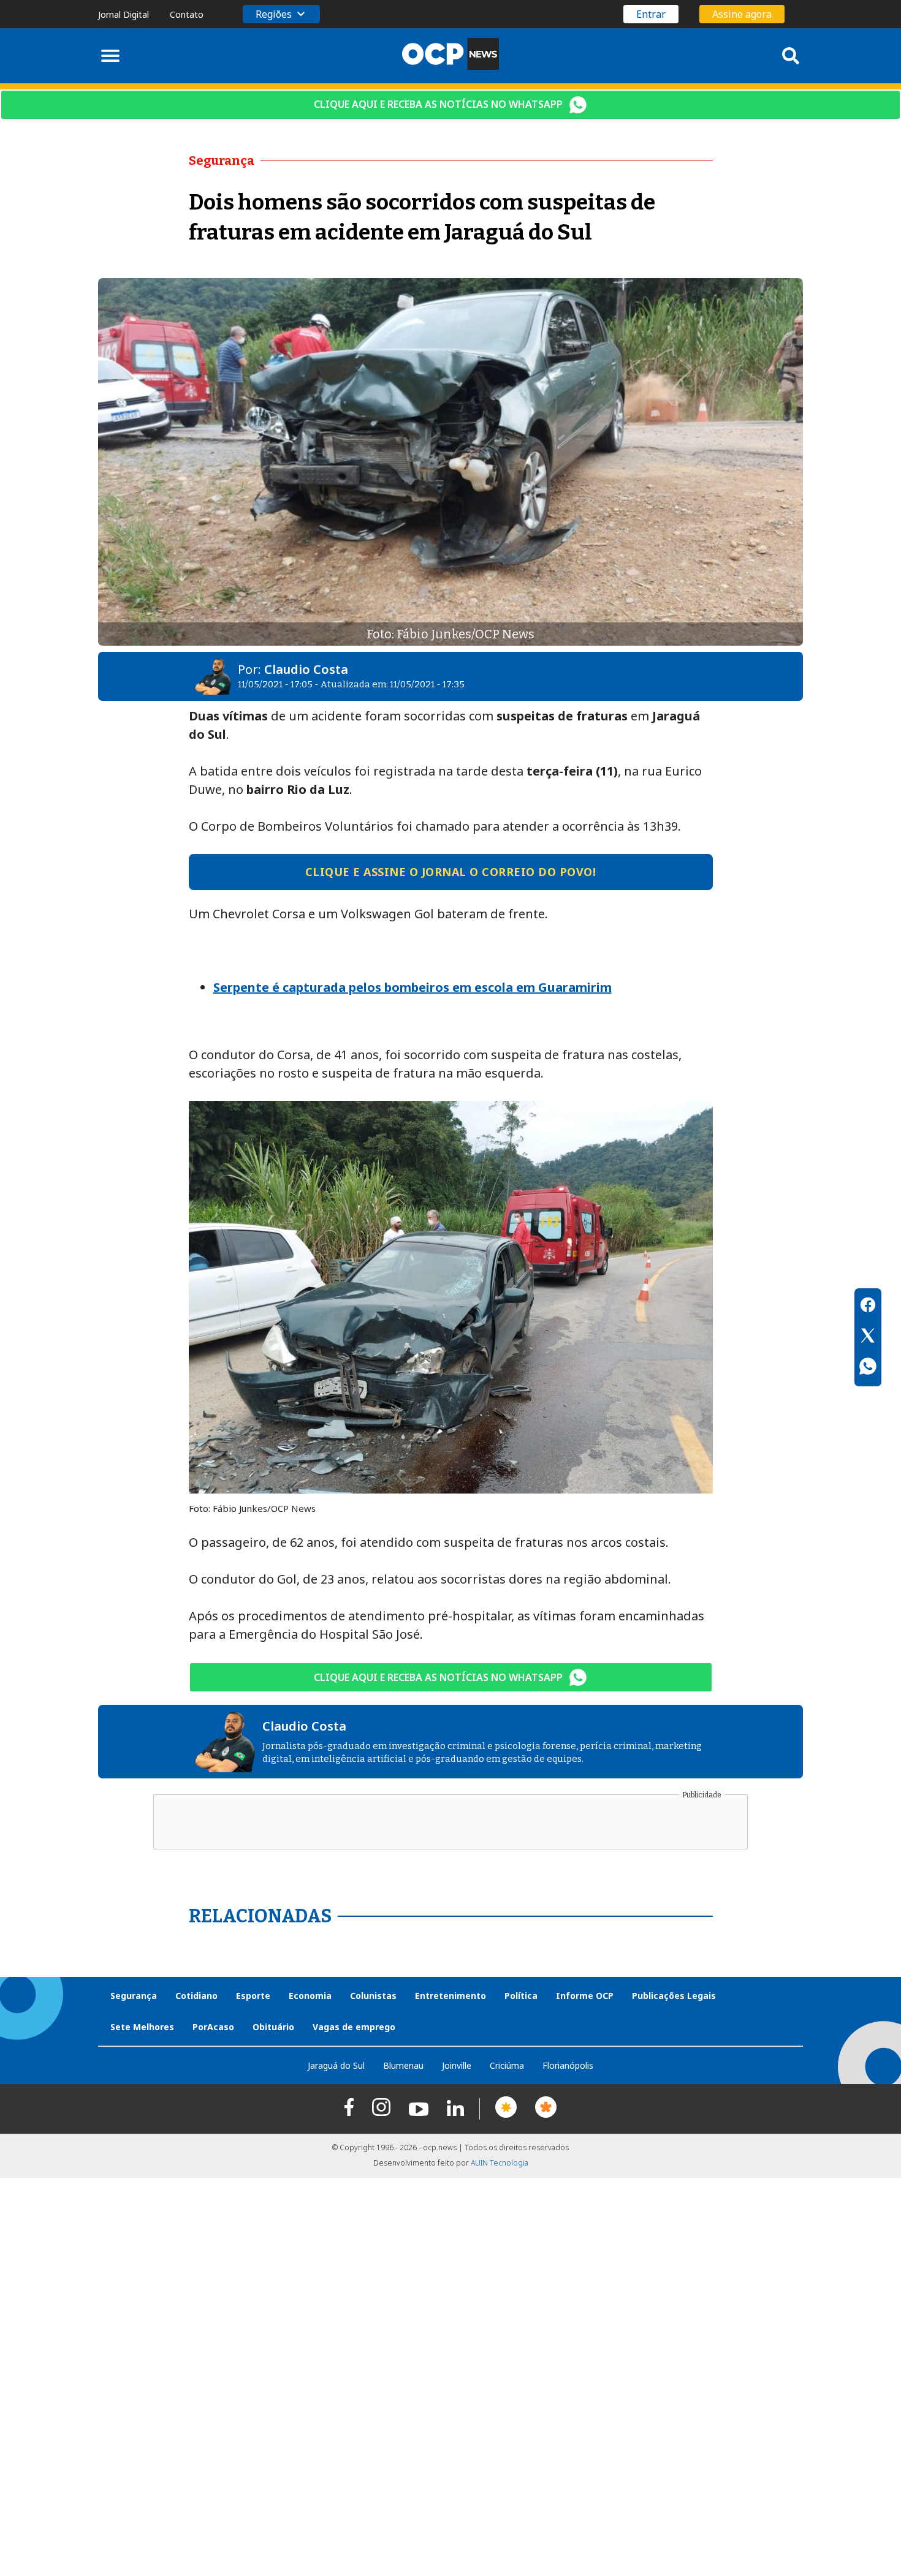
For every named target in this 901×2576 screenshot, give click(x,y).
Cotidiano (196, 1996)
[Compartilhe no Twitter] (868, 1337)
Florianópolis (568, 2065)
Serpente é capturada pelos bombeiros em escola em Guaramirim (412, 987)
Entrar (651, 14)
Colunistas (373, 1996)
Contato (187, 14)
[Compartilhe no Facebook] (868, 1307)
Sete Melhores (142, 2027)
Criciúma (507, 2065)
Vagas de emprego (354, 2027)
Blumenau (403, 2065)
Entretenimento (450, 1996)
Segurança (134, 1996)
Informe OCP (585, 1996)
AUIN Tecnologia (500, 2163)
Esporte (253, 1996)
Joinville (457, 2065)
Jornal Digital (124, 14)
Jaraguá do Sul (336, 2065)
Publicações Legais (674, 1996)
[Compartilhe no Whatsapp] (868, 1368)
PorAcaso (213, 2027)
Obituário (273, 2027)
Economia (310, 1996)
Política (521, 1996)
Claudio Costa (306, 669)
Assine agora (742, 14)
